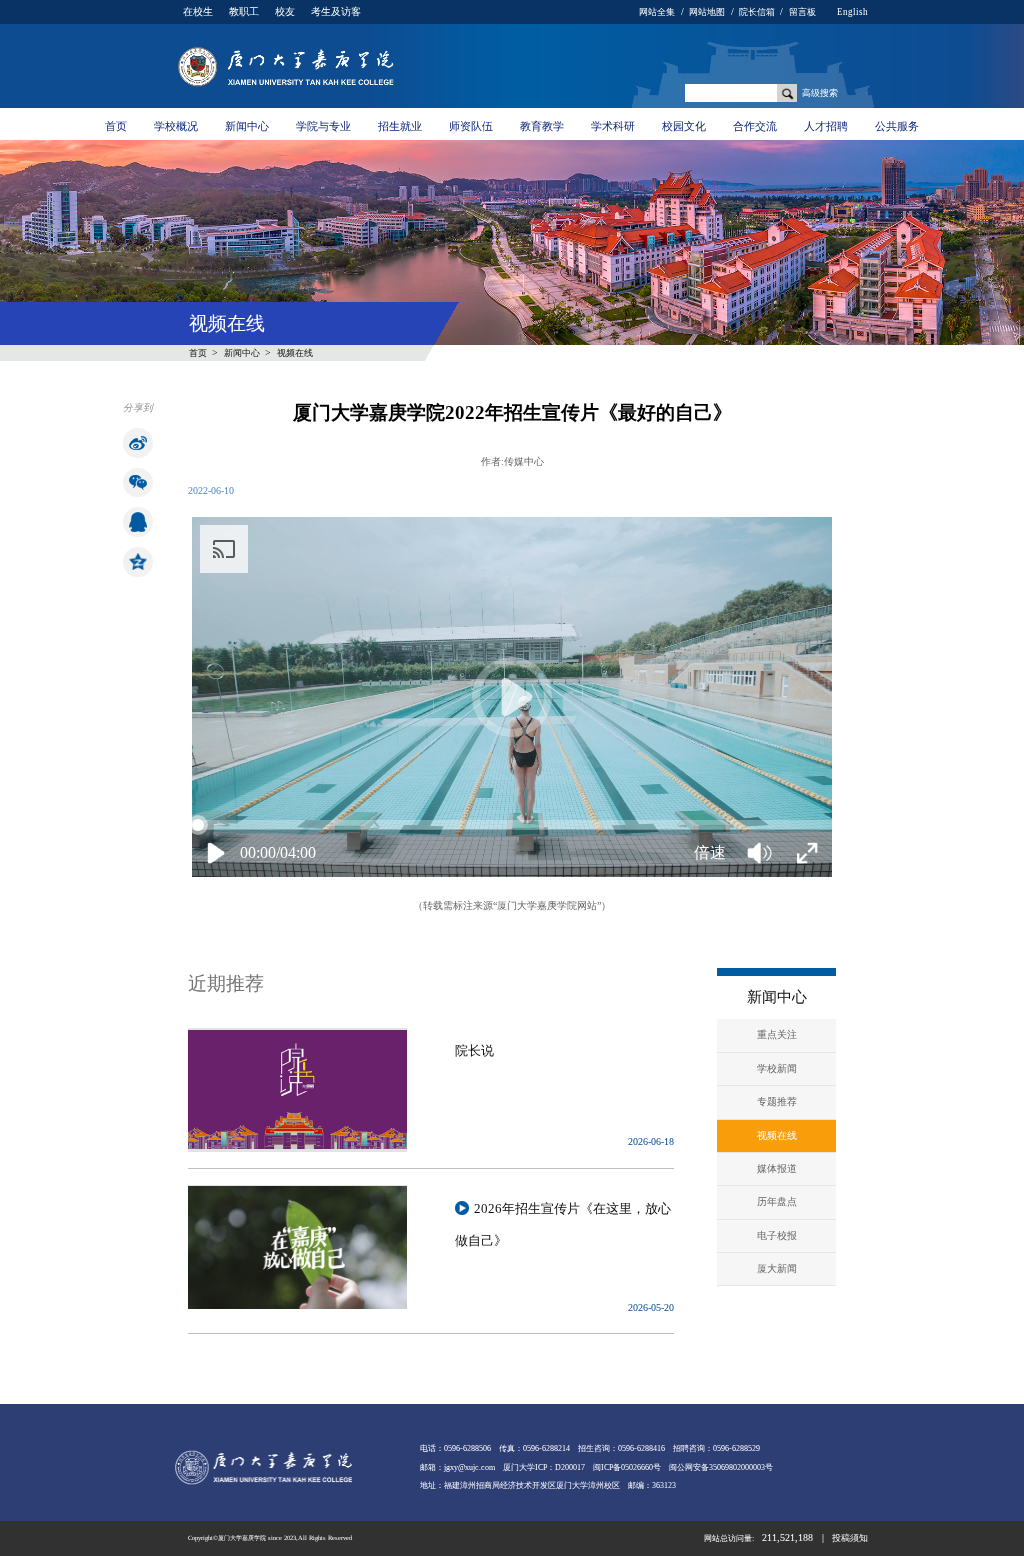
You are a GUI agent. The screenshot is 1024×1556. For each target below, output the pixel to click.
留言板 (802, 12)
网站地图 (707, 12)
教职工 (244, 11)
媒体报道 (777, 1168)
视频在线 (295, 353)
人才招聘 (826, 126)
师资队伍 (471, 126)
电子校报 (777, 1235)
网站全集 (657, 12)
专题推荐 (777, 1101)
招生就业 (400, 126)
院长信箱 (757, 12)
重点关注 (777, 1034)
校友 (285, 11)
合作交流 (755, 126)
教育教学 (542, 126)
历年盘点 (777, 1201)
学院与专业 (323, 126)
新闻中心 (247, 126)
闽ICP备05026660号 (627, 1467)
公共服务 (897, 126)
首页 (116, 126)
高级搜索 (820, 93)
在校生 (198, 11)
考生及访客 (336, 11)
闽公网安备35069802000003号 (721, 1467)
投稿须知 (850, 1538)
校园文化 (684, 126)
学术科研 (613, 126)
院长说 (474, 1050)
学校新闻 (777, 1068)
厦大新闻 (777, 1268)
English (852, 12)
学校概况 (176, 126)
